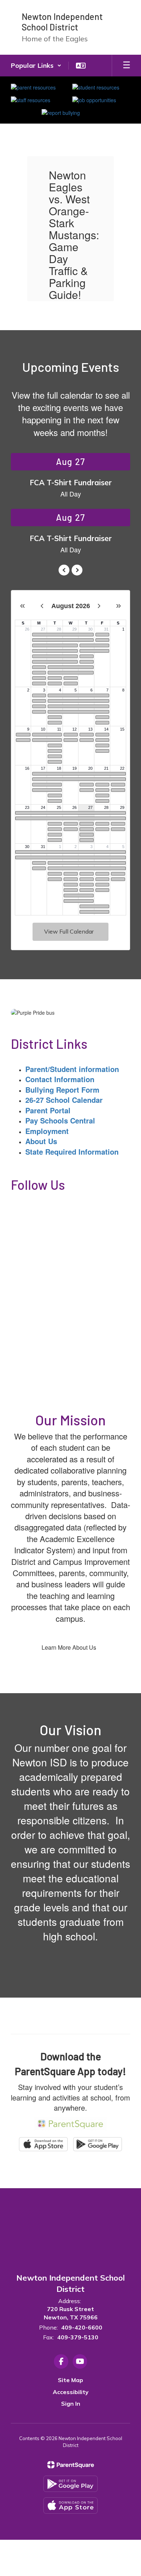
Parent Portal (48, 1110)
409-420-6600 (82, 2327)
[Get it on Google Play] (70, 2484)
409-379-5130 (78, 2337)
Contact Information (60, 1079)
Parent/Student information (72, 1069)
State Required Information (72, 1152)
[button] (36, 66)
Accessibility (71, 2392)
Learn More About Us (69, 1647)
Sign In (71, 2403)
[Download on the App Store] (70, 2506)
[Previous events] (64, 570)
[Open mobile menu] (127, 66)
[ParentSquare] (71, 2465)
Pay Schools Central (60, 1120)
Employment (47, 1131)
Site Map (70, 2380)
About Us (41, 1141)
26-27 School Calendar (64, 1100)
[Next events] (77, 570)
